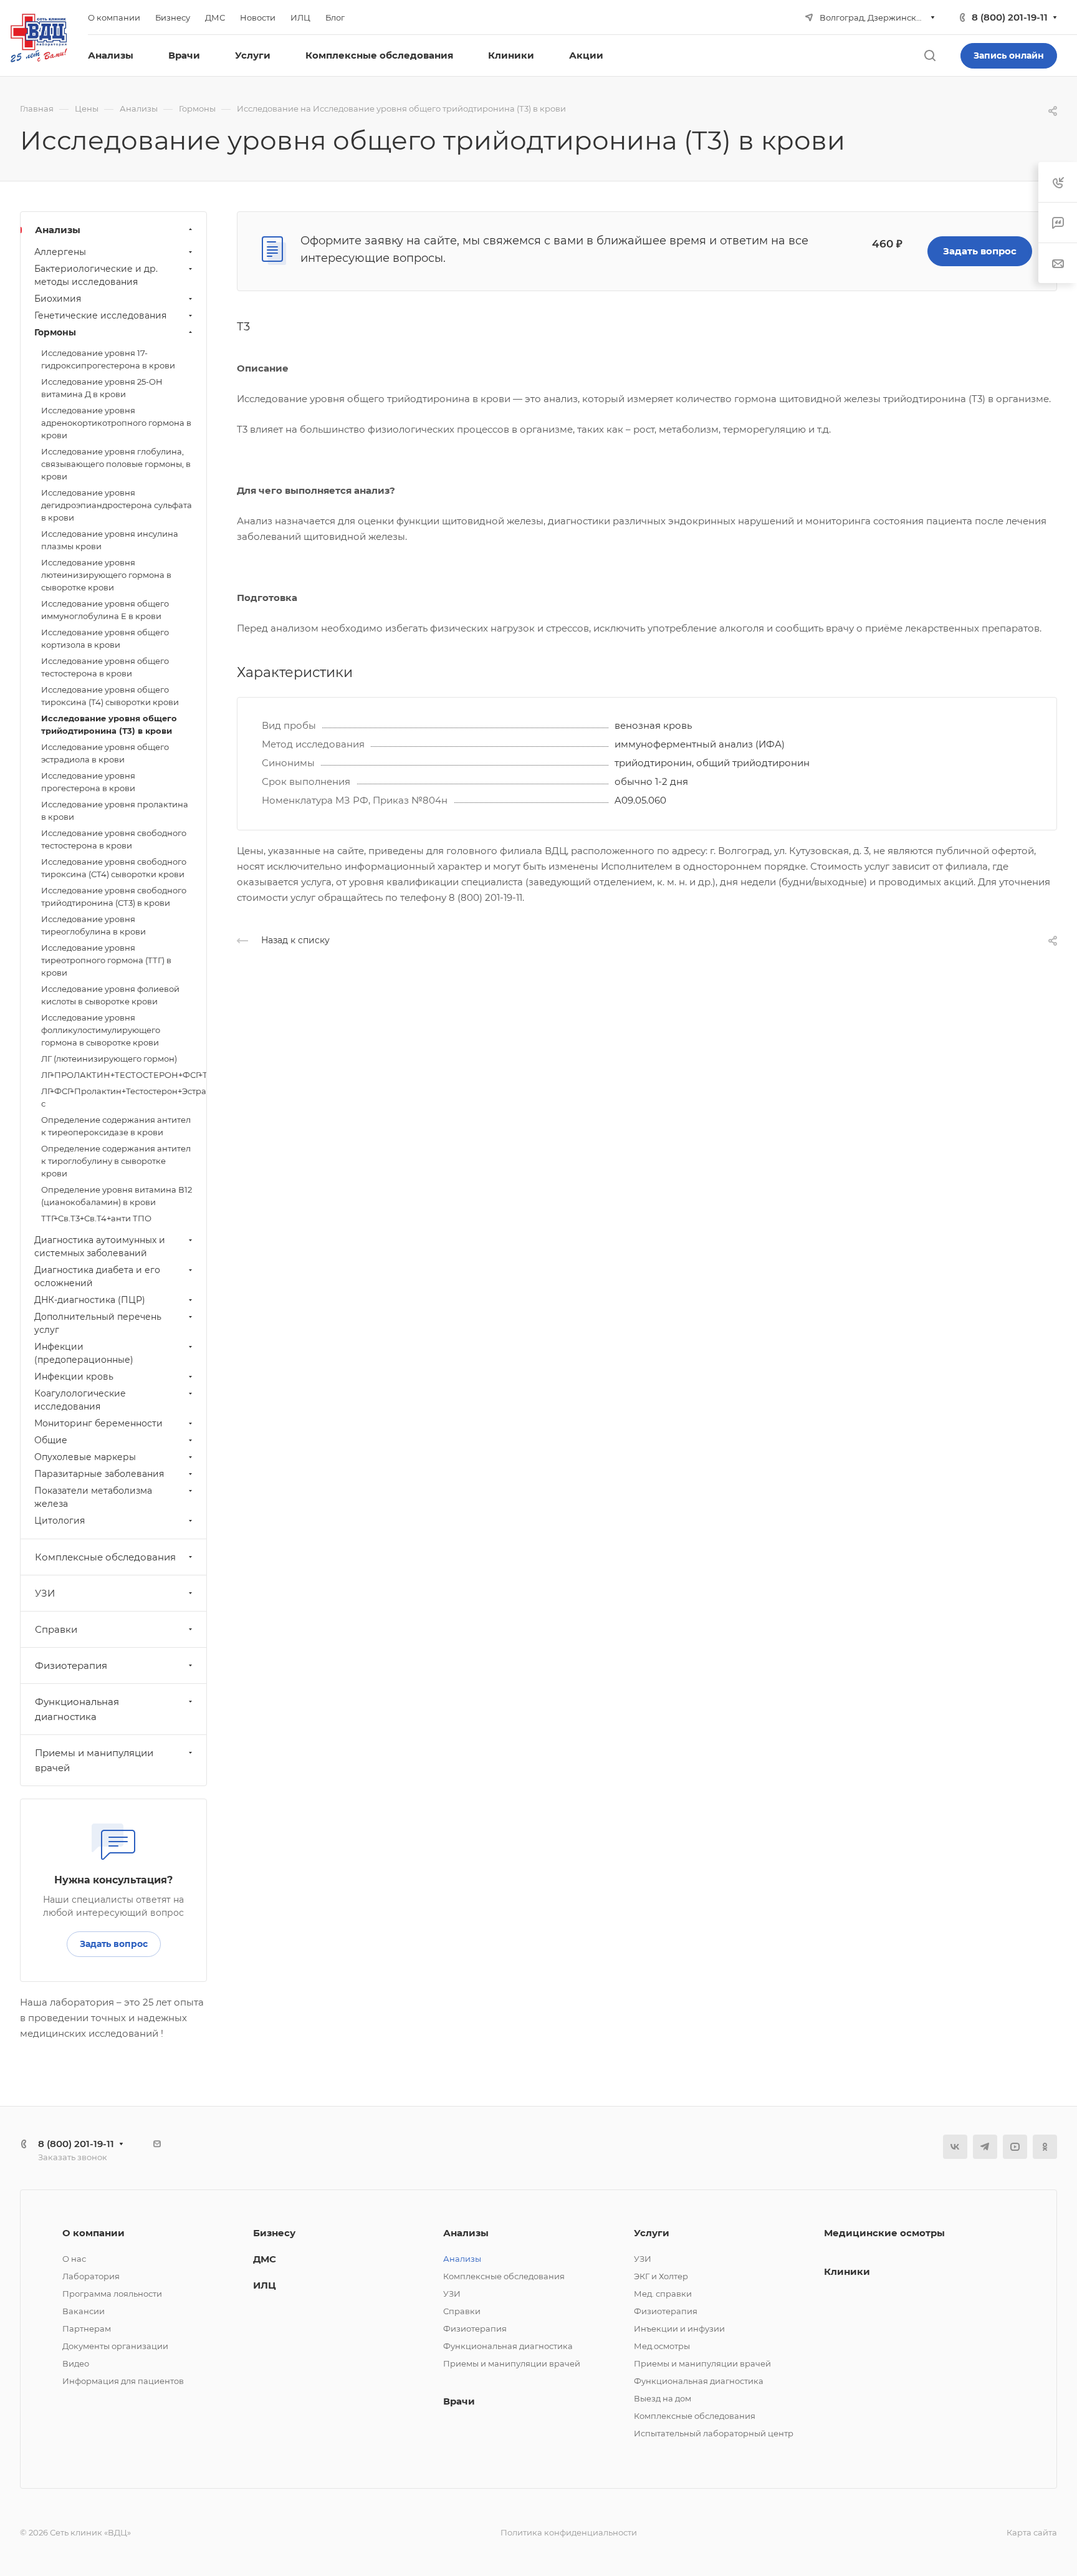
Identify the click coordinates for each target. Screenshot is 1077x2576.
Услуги (652, 2233)
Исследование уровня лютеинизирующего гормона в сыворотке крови (106, 575)
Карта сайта (1032, 2532)
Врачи (459, 2401)
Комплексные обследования (105, 1557)
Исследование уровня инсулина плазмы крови (110, 540)
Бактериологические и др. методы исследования (96, 275)
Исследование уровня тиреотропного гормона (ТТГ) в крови (106, 960)
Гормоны (55, 332)
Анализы (58, 230)
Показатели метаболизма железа (93, 1497)
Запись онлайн (1009, 55)
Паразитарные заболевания (99, 1474)
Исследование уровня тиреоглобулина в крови (93, 925)
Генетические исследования (100, 315)
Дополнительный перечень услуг (98, 1323)
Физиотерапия (71, 1665)
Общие (51, 1440)
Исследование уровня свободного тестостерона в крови (114, 839)
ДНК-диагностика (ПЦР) (90, 1300)
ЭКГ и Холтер (661, 2276)
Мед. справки (663, 2294)
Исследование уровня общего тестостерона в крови (105, 667)
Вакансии (84, 2311)
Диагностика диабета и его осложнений (97, 1276)
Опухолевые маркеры (85, 1457)
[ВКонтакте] (955, 2147)
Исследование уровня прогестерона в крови (88, 782)
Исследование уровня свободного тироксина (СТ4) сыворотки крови (114, 868)
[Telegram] (985, 2147)
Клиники (847, 2271)
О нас (74, 2259)
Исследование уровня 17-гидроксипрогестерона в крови (108, 359)
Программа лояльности (112, 2294)
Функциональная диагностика (77, 1709)
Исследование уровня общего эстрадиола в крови (105, 753)
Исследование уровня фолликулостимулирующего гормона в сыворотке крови (101, 1030)
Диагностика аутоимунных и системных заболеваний (100, 1247)
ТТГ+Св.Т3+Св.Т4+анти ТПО (96, 1218)
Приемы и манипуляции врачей (94, 1760)
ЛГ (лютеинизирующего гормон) (109, 1059)
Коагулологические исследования (80, 1400)
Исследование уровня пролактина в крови (115, 810)
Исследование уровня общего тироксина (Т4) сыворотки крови (110, 696)
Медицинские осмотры (884, 2233)
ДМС (265, 2259)
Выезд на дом (663, 2398)
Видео (76, 2363)
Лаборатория (91, 2276)
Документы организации (115, 2346)
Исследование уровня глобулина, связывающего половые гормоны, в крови (116, 464)
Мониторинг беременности (98, 1423)
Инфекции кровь (74, 1377)
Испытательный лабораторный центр (714, 2433)
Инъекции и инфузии (679, 2328)
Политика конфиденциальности (569, 2532)
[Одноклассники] (1045, 2147)
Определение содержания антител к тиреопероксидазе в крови (116, 1126)
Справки (56, 1629)
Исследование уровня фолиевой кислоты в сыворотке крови (110, 995)
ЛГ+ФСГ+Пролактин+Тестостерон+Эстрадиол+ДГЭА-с (124, 1097)
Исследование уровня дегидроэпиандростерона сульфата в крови (117, 505)
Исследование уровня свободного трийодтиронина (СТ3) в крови (114, 896)
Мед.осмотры (662, 2346)
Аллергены (60, 252)
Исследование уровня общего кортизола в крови (105, 638)
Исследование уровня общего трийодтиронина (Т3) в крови (109, 724)
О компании (93, 2233)
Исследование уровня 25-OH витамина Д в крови (102, 388)
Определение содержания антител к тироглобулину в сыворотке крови (116, 1161)
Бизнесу (274, 2233)
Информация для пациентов (123, 2381)
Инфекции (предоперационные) (84, 1353)
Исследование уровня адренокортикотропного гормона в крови (116, 423)
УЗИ (45, 1593)
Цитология (60, 1521)
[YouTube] (1015, 2147)
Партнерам (87, 2328)
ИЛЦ (265, 2285)
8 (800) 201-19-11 (1010, 17)
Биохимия (58, 299)
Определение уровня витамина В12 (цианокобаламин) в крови (117, 1196)
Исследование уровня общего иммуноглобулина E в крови (105, 610)
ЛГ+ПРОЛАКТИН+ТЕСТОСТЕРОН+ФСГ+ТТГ (124, 1075)
